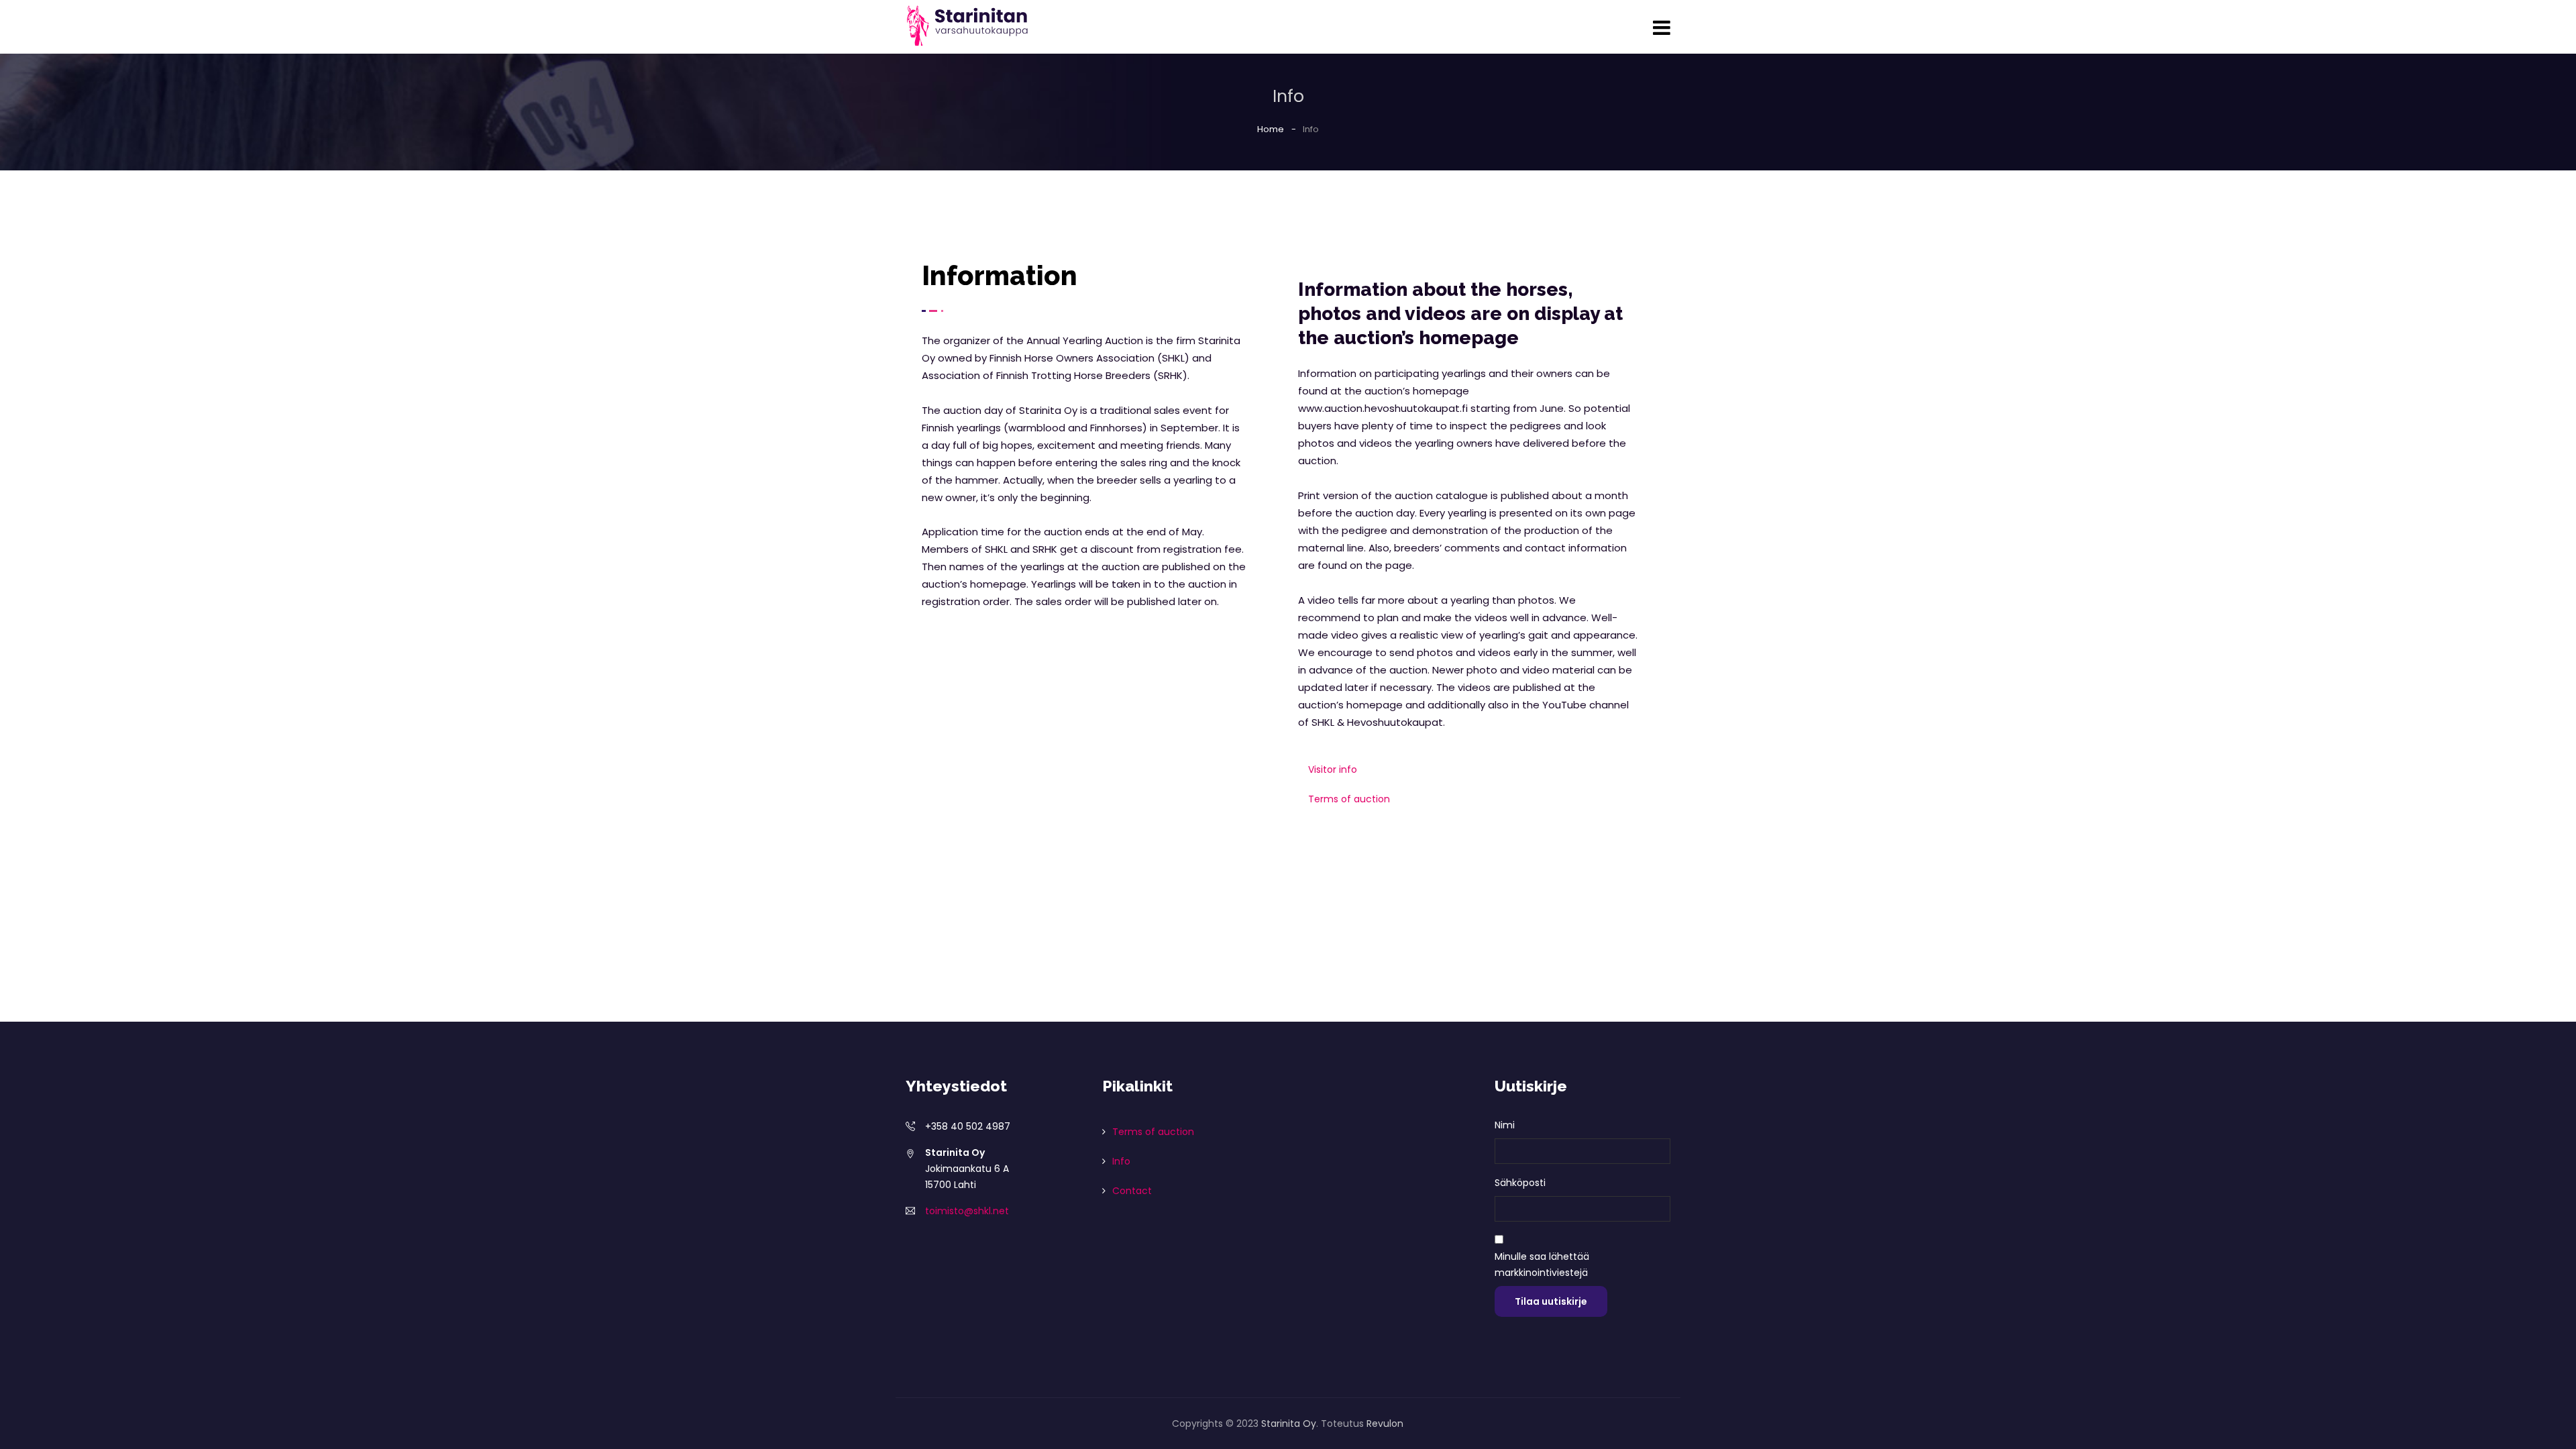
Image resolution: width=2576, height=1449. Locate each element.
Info (1121, 1161)
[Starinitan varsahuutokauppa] (968, 26)
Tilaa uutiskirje (1551, 1301)
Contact (1132, 1191)
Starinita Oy (1289, 1424)
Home (1271, 129)
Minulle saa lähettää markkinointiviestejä (1542, 1265)
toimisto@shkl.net (967, 1211)
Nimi (1505, 1125)
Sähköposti (1520, 1183)
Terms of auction (1349, 799)
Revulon (1385, 1424)
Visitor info (1333, 769)
